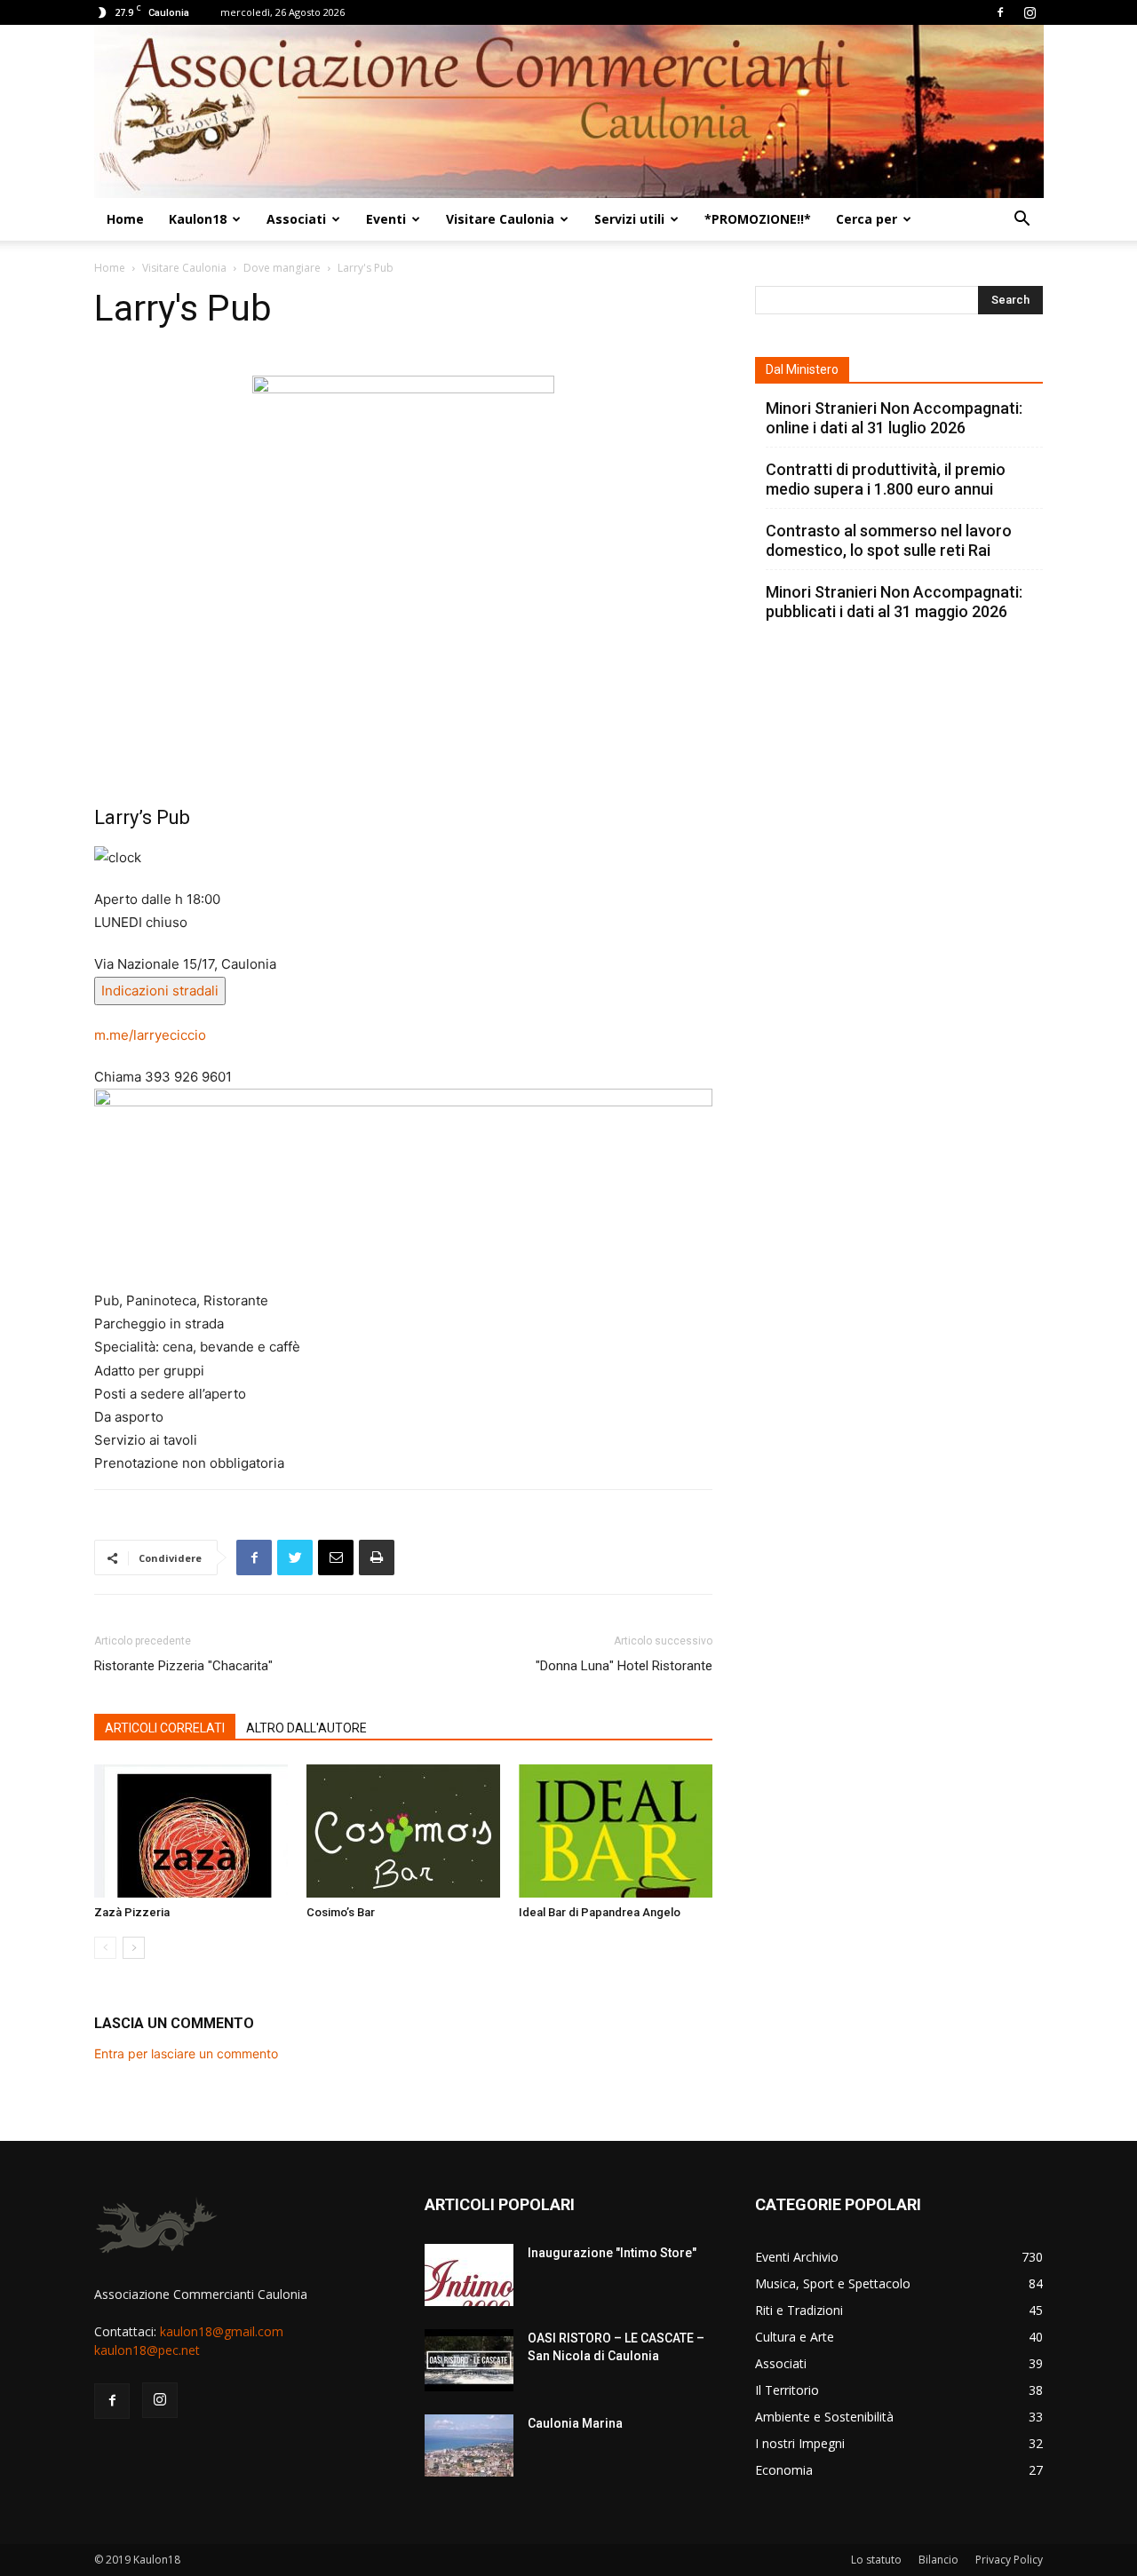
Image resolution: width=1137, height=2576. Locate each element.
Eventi (386, 219)
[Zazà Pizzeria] (191, 1831)
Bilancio (938, 2560)
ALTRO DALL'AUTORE (306, 1728)
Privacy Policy (1009, 2560)
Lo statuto (876, 2560)
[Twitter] (295, 1557)
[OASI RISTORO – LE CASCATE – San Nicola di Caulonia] (469, 2360)
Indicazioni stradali (160, 991)
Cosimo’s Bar (341, 1912)
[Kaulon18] (569, 111)
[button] (1022, 221)
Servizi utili (629, 219)
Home (125, 219)
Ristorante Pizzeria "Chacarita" (183, 1666)
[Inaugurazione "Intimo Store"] (469, 2275)
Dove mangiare (282, 268)
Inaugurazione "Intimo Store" (612, 2253)
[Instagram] (1030, 12)
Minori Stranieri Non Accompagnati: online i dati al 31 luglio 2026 (894, 418)
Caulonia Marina (575, 2423)
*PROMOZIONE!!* (758, 219)
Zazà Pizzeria (132, 1912)
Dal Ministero (802, 369)
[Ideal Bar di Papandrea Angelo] (616, 1831)
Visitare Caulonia (500, 219)
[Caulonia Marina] (469, 2445)
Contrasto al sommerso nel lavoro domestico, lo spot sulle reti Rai (889, 540)
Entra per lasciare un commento (186, 2053)
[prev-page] (105, 1948)
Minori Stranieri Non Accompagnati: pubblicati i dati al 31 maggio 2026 (894, 602)
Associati (296, 219)
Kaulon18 (198, 219)
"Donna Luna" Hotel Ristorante (624, 1666)
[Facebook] (1000, 12)
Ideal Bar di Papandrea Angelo (600, 1912)
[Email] (336, 1557)
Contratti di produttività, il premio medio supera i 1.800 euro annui (886, 479)
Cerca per (867, 219)
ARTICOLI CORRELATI (165, 1728)
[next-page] (134, 1948)
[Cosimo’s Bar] (403, 1831)
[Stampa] (377, 1557)
